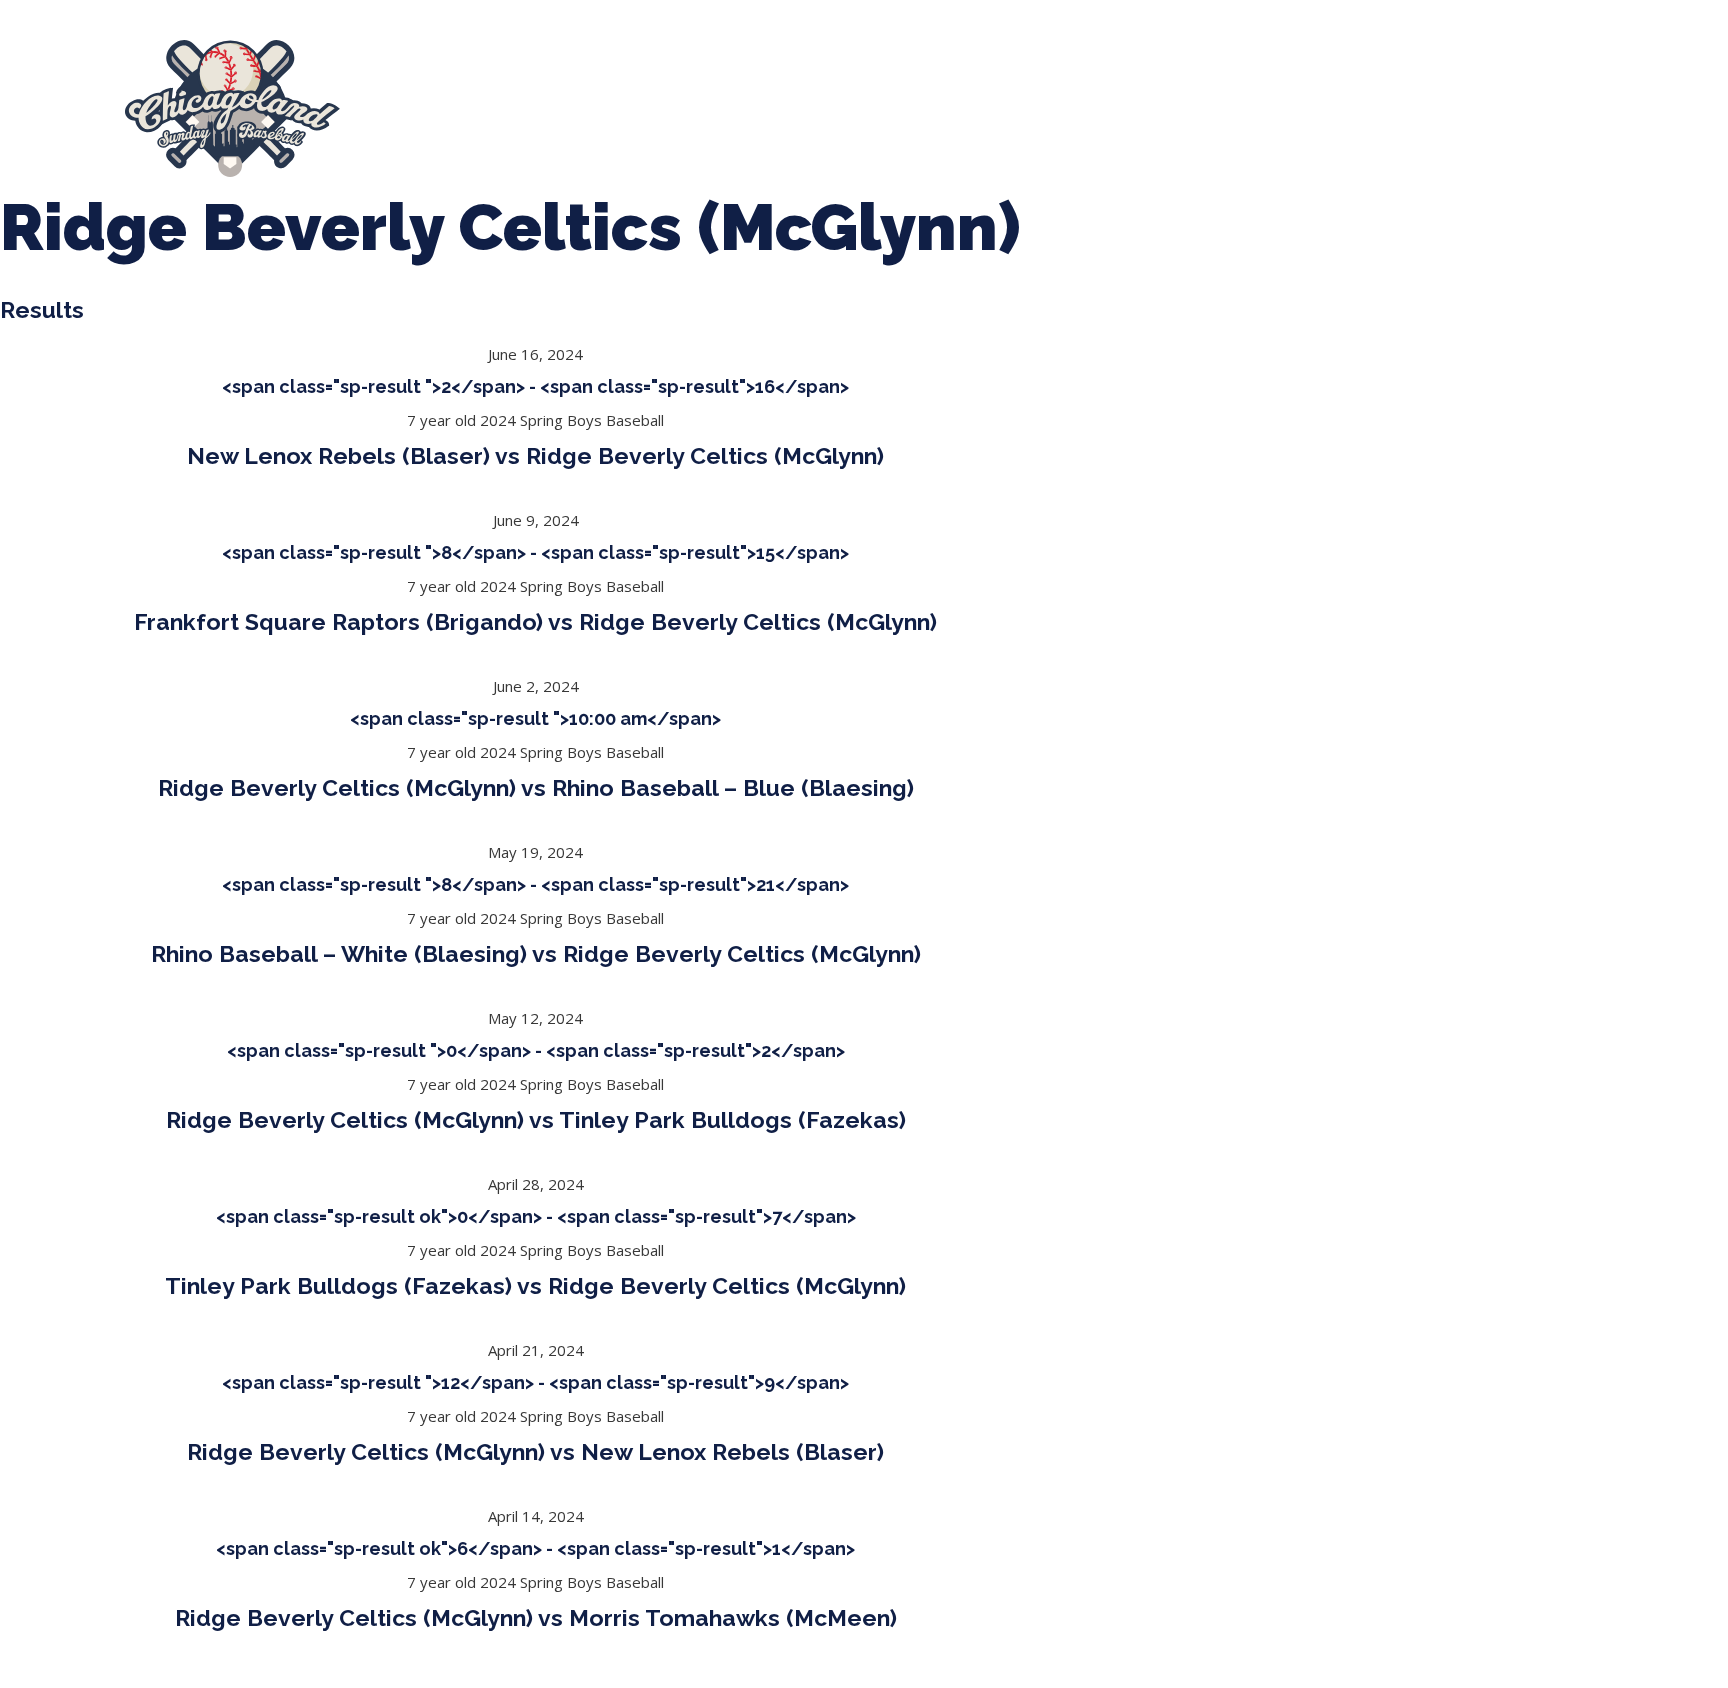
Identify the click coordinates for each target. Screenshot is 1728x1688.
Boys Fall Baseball (992, 108)
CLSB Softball (838, 108)
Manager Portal (1288, 108)
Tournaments (700, 108)
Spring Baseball (554, 108)
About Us (424, 108)
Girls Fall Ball (1144, 108)
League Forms (1437, 108)
